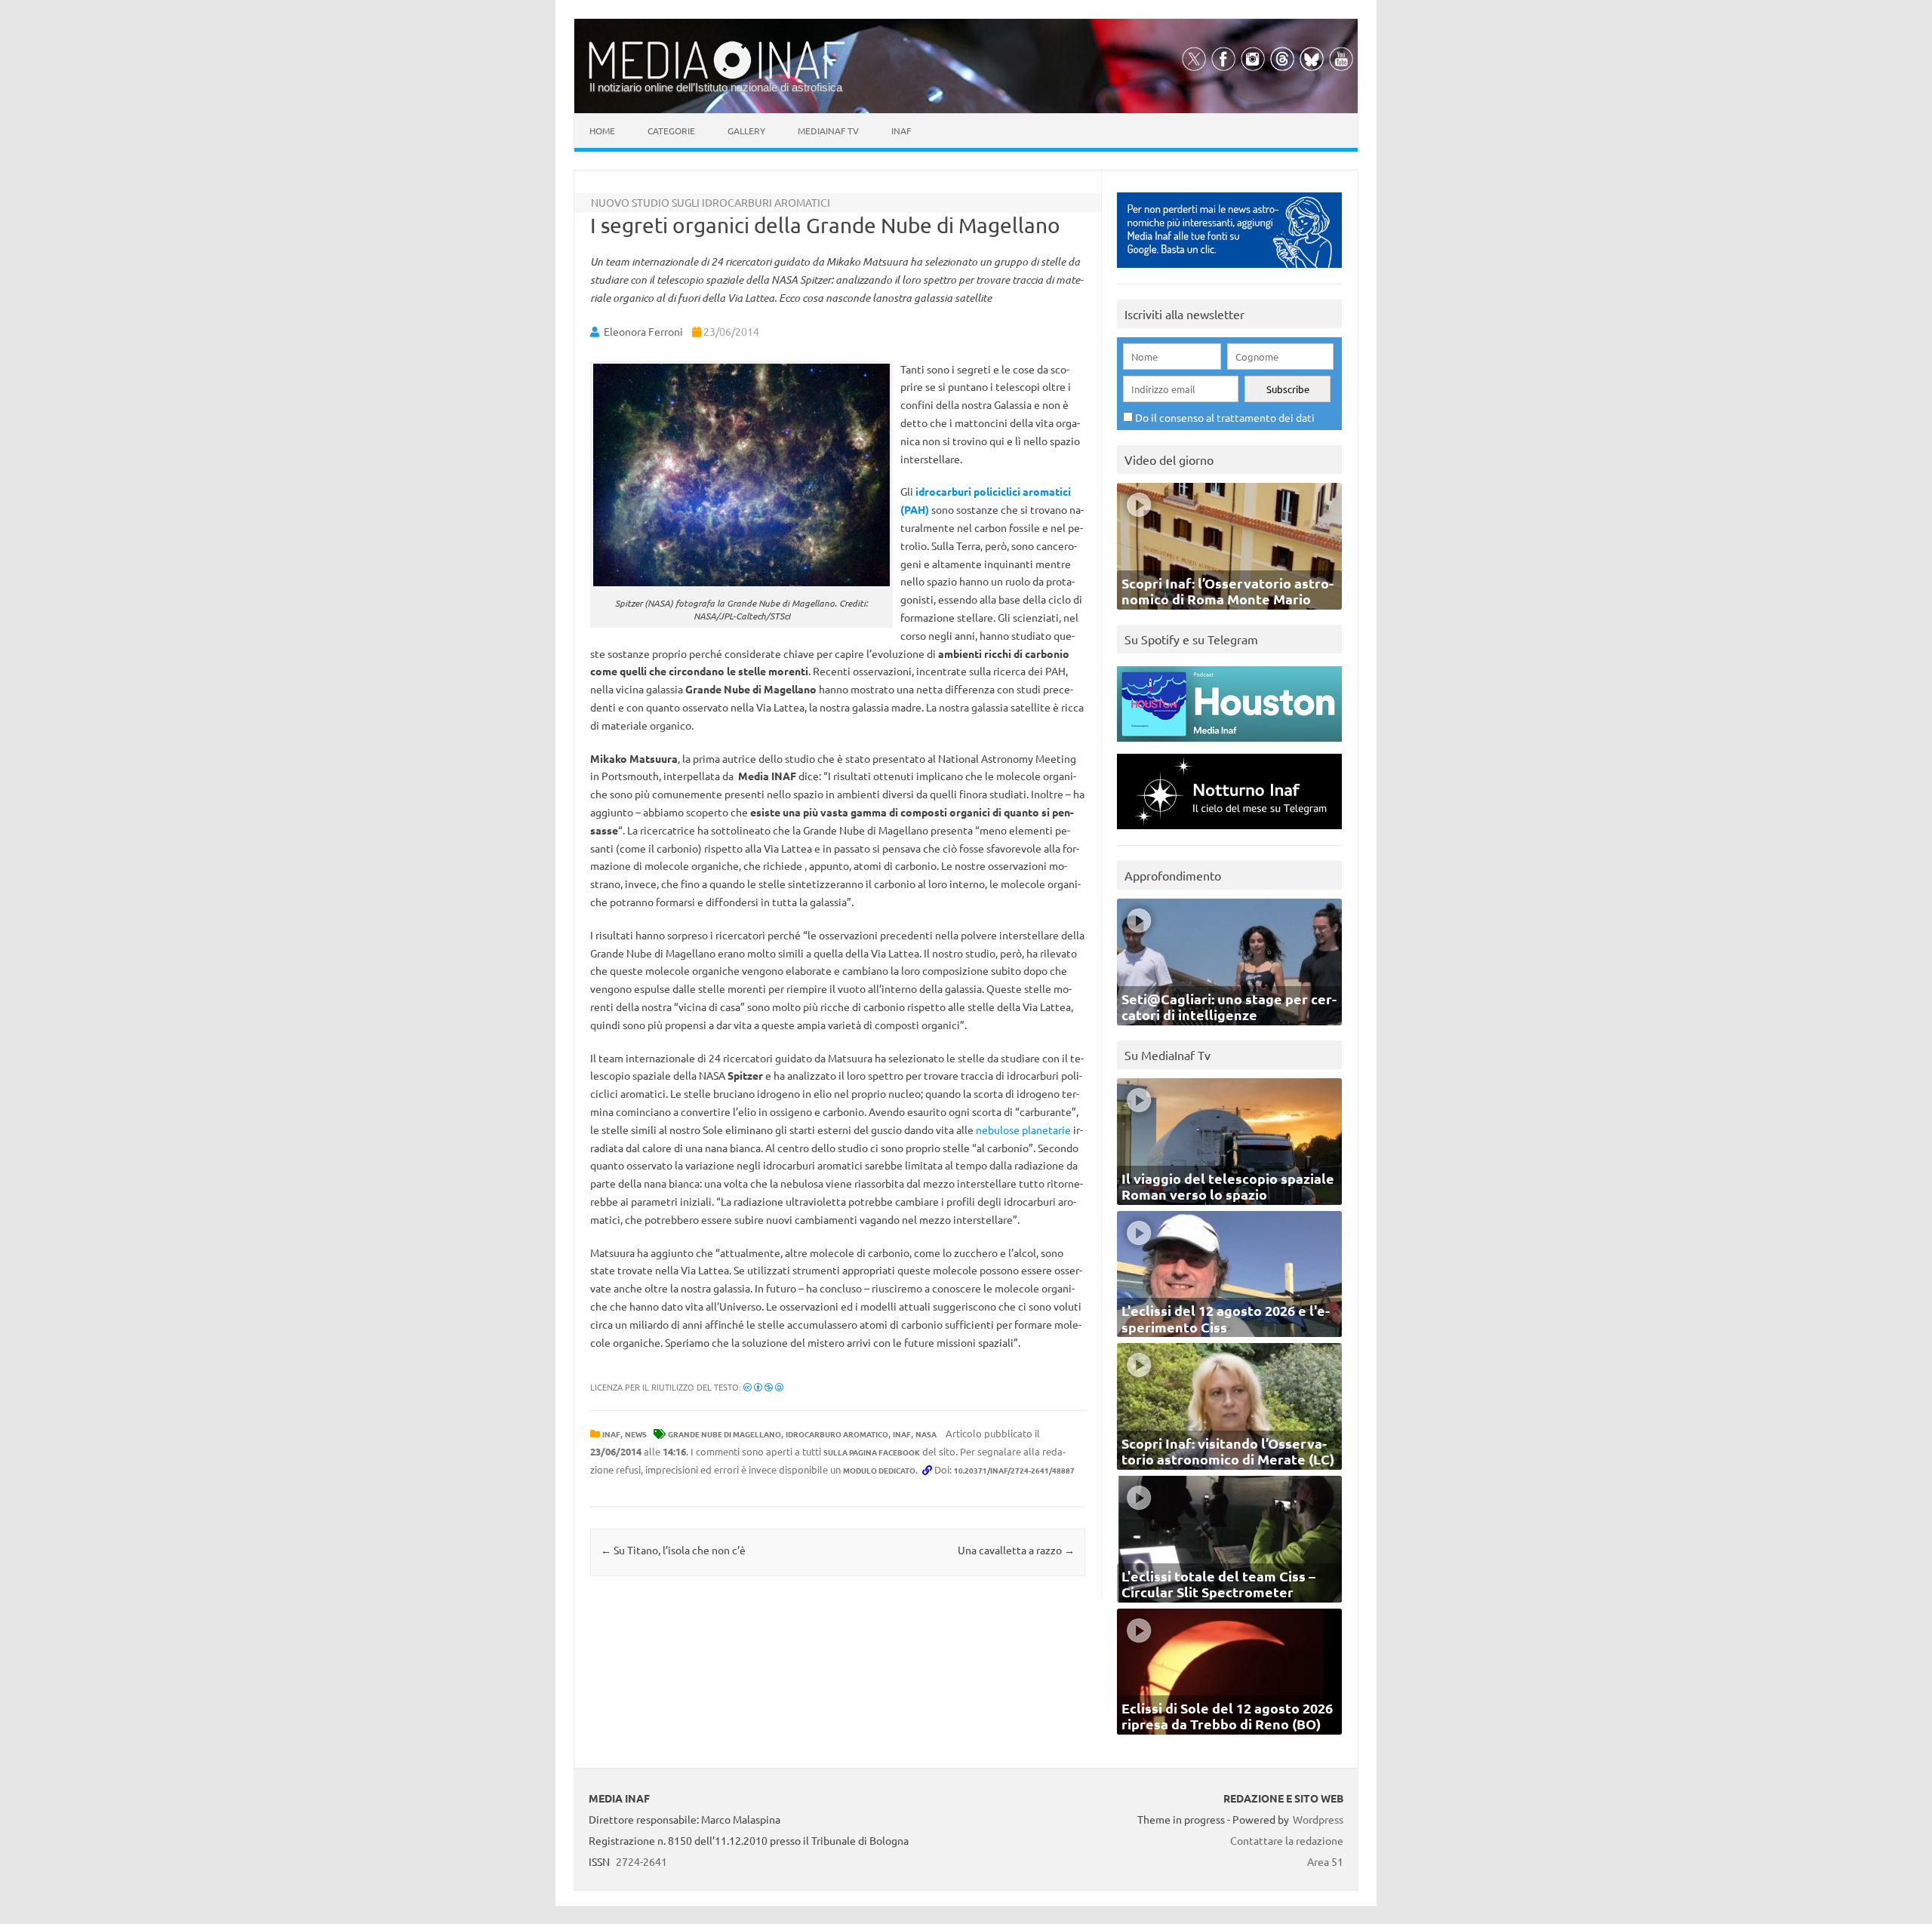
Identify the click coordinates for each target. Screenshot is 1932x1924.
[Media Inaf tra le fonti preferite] (1229, 271)
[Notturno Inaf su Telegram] (1229, 833)
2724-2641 (641, 1861)
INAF (611, 1434)
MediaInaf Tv (828, 131)
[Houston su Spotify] (1229, 745)
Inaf (901, 131)
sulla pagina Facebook (872, 1452)
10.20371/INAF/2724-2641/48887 (1014, 1470)
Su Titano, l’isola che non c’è (673, 1550)
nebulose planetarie (1023, 1130)
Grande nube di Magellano (724, 1434)
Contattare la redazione (1287, 1840)
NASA (926, 1434)
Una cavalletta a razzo (1016, 1550)
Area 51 (1325, 1861)
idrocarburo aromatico (837, 1434)
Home (602, 131)
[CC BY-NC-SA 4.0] (763, 1387)
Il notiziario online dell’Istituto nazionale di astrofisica (716, 87)
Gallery (746, 131)
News (636, 1434)
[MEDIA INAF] (717, 76)
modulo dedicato (879, 1470)
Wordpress (1318, 1819)
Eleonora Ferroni (643, 331)
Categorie (671, 131)
